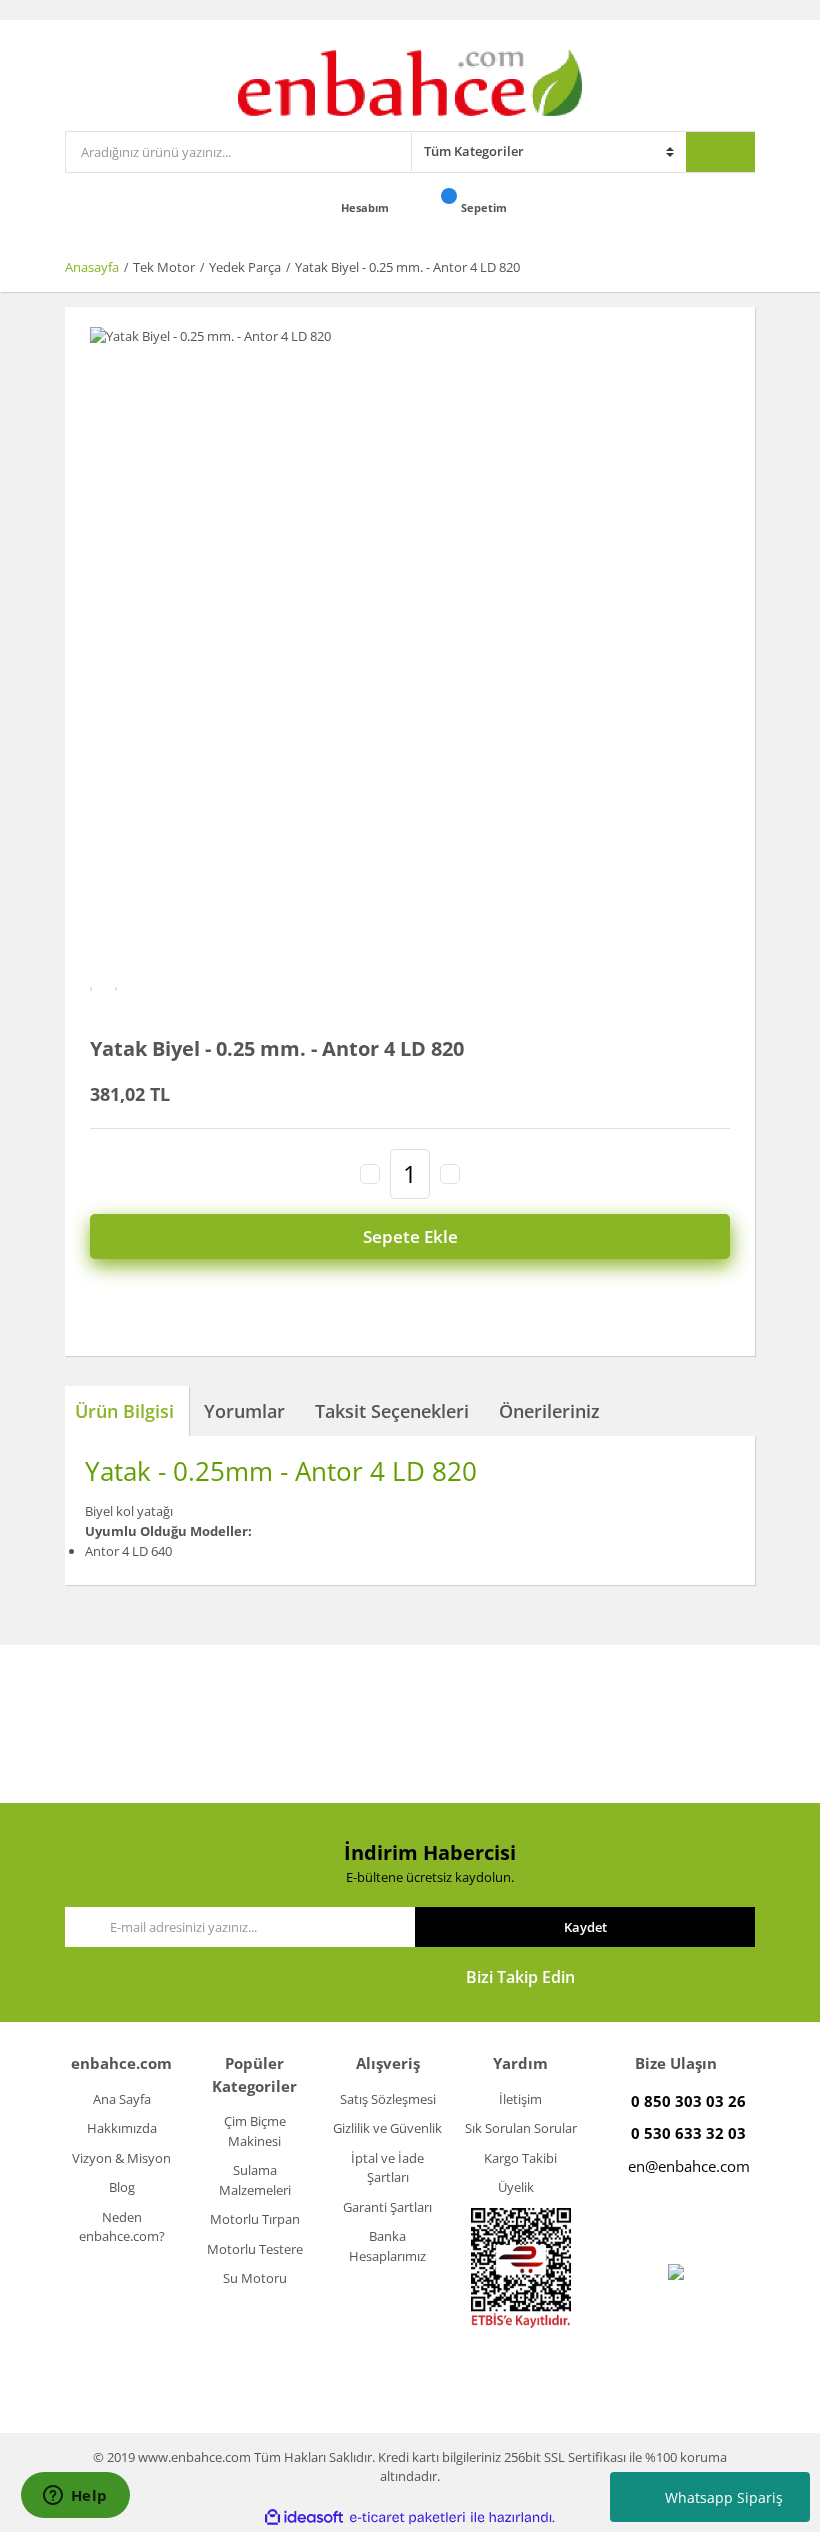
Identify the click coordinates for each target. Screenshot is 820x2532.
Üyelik (516, 2187)
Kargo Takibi (520, 2158)
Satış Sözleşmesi (388, 2099)
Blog (122, 2187)
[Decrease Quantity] (370, 1174)
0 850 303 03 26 (688, 2101)
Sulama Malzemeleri (255, 2180)
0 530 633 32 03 (688, 2133)
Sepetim (485, 207)
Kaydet (585, 1927)
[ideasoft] (304, 2518)
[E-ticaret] (407, 2518)
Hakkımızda (122, 2128)
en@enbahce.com (689, 2166)
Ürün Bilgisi (124, 1411)
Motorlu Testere (255, 2249)
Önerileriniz (549, 1411)
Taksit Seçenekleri (392, 1411)
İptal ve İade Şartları (387, 2168)
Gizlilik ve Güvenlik (387, 2128)
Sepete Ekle (410, 1236)
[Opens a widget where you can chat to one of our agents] (75, 2497)
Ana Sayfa (122, 2099)
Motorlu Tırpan (255, 2219)
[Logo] (410, 81)
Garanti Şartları (387, 2207)
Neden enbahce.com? (122, 2227)
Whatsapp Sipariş (724, 2497)
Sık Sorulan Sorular (521, 2128)
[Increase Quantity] (450, 1174)
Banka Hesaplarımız (387, 2246)
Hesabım (366, 207)
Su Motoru (255, 2278)
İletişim (520, 2099)
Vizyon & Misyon (121, 2158)
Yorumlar (244, 1411)
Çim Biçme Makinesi (255, 2131)
